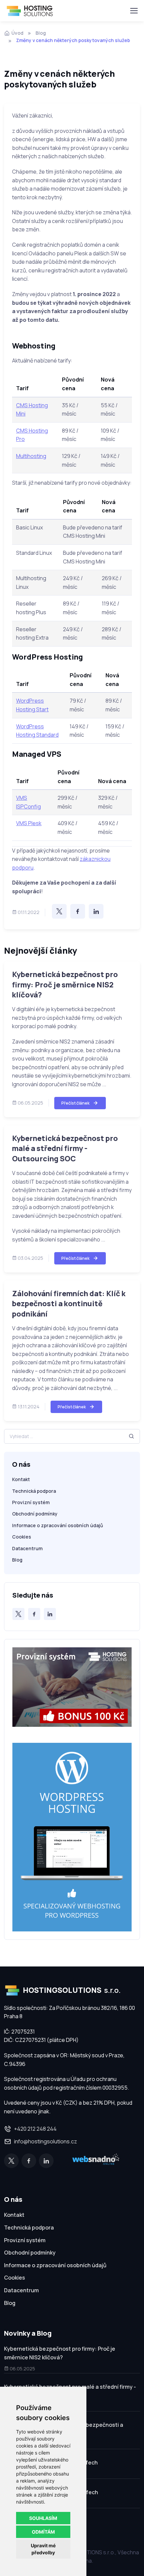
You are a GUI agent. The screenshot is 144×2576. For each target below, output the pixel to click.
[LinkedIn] (96, 911)
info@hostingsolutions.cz (46, 2141)
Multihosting (31, 456)
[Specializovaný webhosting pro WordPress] (72, 1836)
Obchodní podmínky (35, 1514)
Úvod (17, 33)
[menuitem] (72, 2216)
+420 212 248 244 (35, 2129)
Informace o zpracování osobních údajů (58, 1525)
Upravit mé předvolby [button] (43, 2549)
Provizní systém (31, 1502)
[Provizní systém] (72, 1694)
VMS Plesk (29, 823)
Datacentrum (27, 1548)
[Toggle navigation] (134, 11)
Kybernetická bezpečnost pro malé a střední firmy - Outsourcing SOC (65, 1148)
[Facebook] (78, 911)
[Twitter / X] (18, 1614)
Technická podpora (34, 1491)
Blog (41, 33)
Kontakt (21, 1479)
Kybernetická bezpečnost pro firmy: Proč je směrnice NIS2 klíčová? (65, 985)
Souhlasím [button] (43, 2518)
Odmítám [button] (43, 2532)
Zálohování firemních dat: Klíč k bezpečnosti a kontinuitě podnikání (69, 1304)
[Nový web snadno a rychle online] (96, 2161)
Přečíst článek (75, 1103)
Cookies (22, 1537)
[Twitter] (59, 911)
